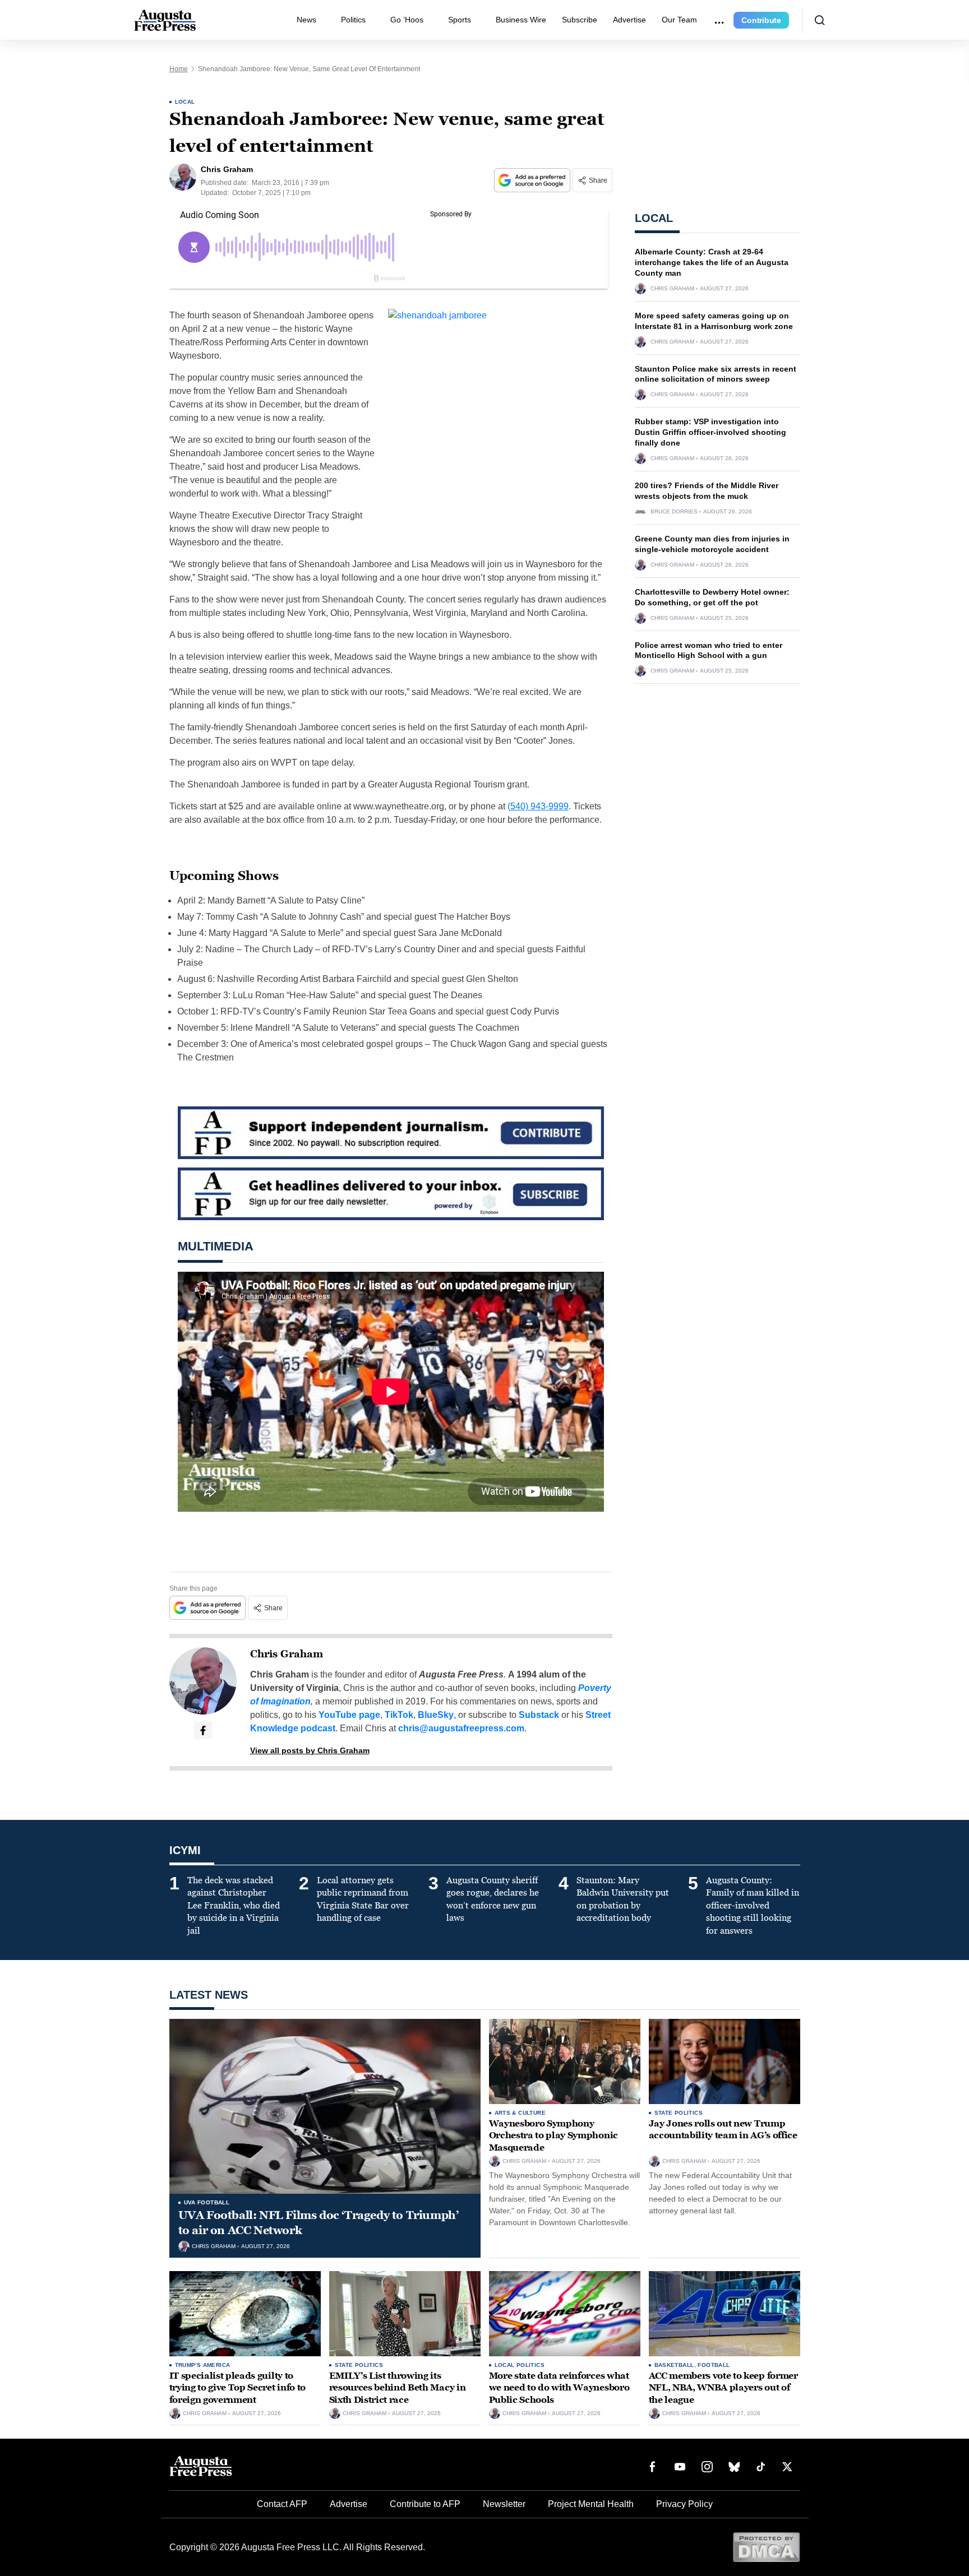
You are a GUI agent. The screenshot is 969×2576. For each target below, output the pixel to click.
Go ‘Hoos (407, 20)
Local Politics (520, 2365)
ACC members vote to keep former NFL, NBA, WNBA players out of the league (723, 2388)
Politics (353, 20)
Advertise (629, 20)
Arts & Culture (520, 2113)
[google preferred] (533, 180)
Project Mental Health (591, 2504)
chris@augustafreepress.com (461, 1728)
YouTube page (349, 1715)
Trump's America (203, 2365)
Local (185, 102)
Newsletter (504, 2504)
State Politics (679, 2113)
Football (714, 2365)
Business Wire (521, 20)
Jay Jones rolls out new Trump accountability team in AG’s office (723, 2130)
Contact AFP (282, 2504)
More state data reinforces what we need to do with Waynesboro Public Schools (559, 2388)
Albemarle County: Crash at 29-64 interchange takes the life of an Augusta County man (712, 262)
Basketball (674, 2365)
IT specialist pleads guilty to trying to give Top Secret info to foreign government (237, 2388)
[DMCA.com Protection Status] (766, 2547)
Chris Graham (287, 1654)
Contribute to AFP (425, 2504)
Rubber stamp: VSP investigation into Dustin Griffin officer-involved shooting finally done (710, 432)
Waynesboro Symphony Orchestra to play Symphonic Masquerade (553, 2135)
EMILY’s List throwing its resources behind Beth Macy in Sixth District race (398, 2388)
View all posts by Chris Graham (310, 1750)
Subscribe (580, 20)
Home (179, 69)
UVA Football (207, 2202)
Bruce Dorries (674, 512)
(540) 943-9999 (538, 806)
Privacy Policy (684, 2504)
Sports (460, 20)
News (306, 20)
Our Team (679, 20)
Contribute (761, 20)
